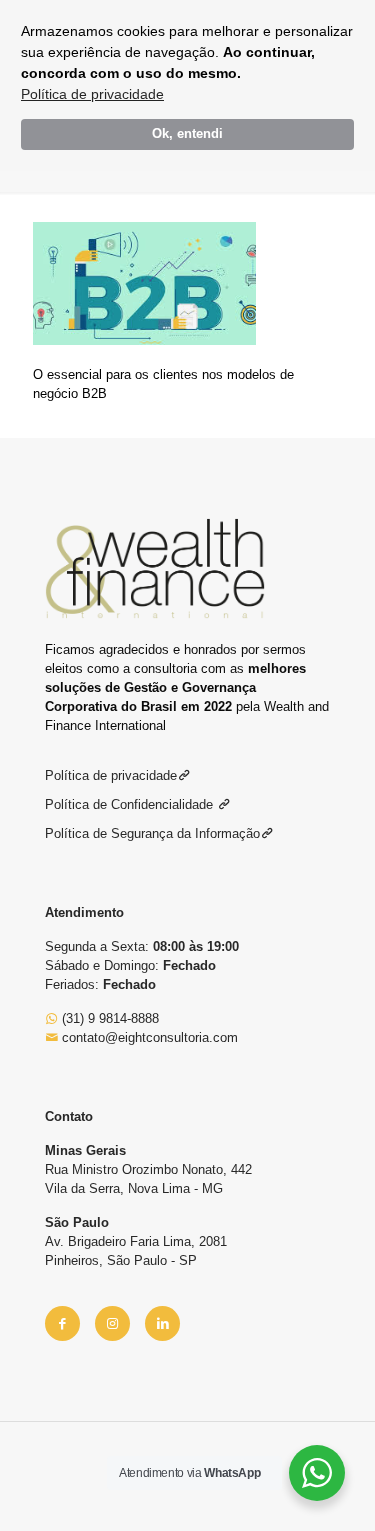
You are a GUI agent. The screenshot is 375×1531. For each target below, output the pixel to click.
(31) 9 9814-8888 (108, 1018)
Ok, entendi (187, 134)
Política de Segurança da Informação (152, 833)
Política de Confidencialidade (131, 804)
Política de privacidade (92, 94)
